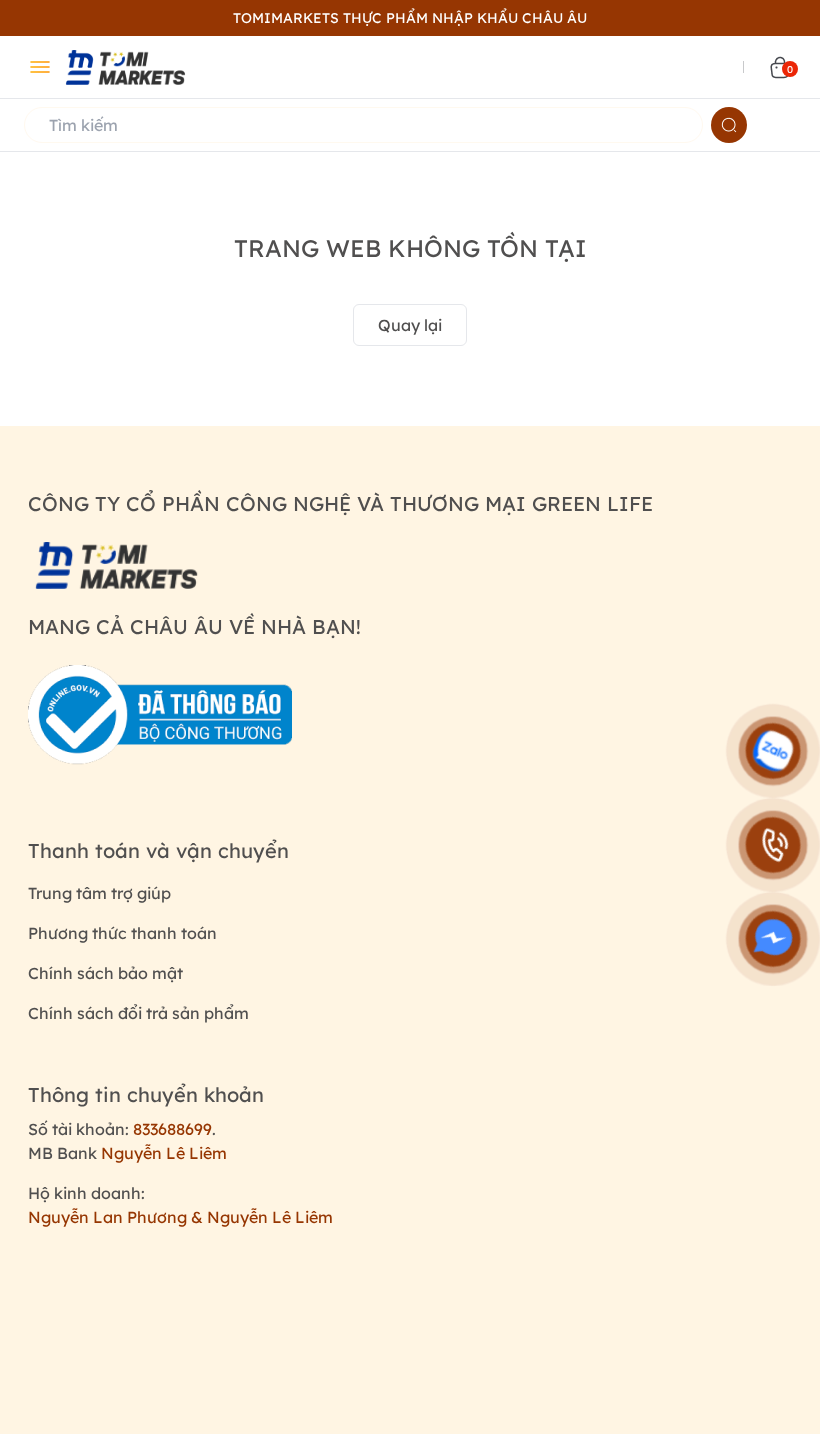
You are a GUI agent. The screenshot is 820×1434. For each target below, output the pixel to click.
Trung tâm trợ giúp (99, 893)
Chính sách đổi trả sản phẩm (138, 1013)
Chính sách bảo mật (105, 973)
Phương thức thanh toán (122, 933)
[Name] (729, 125)
